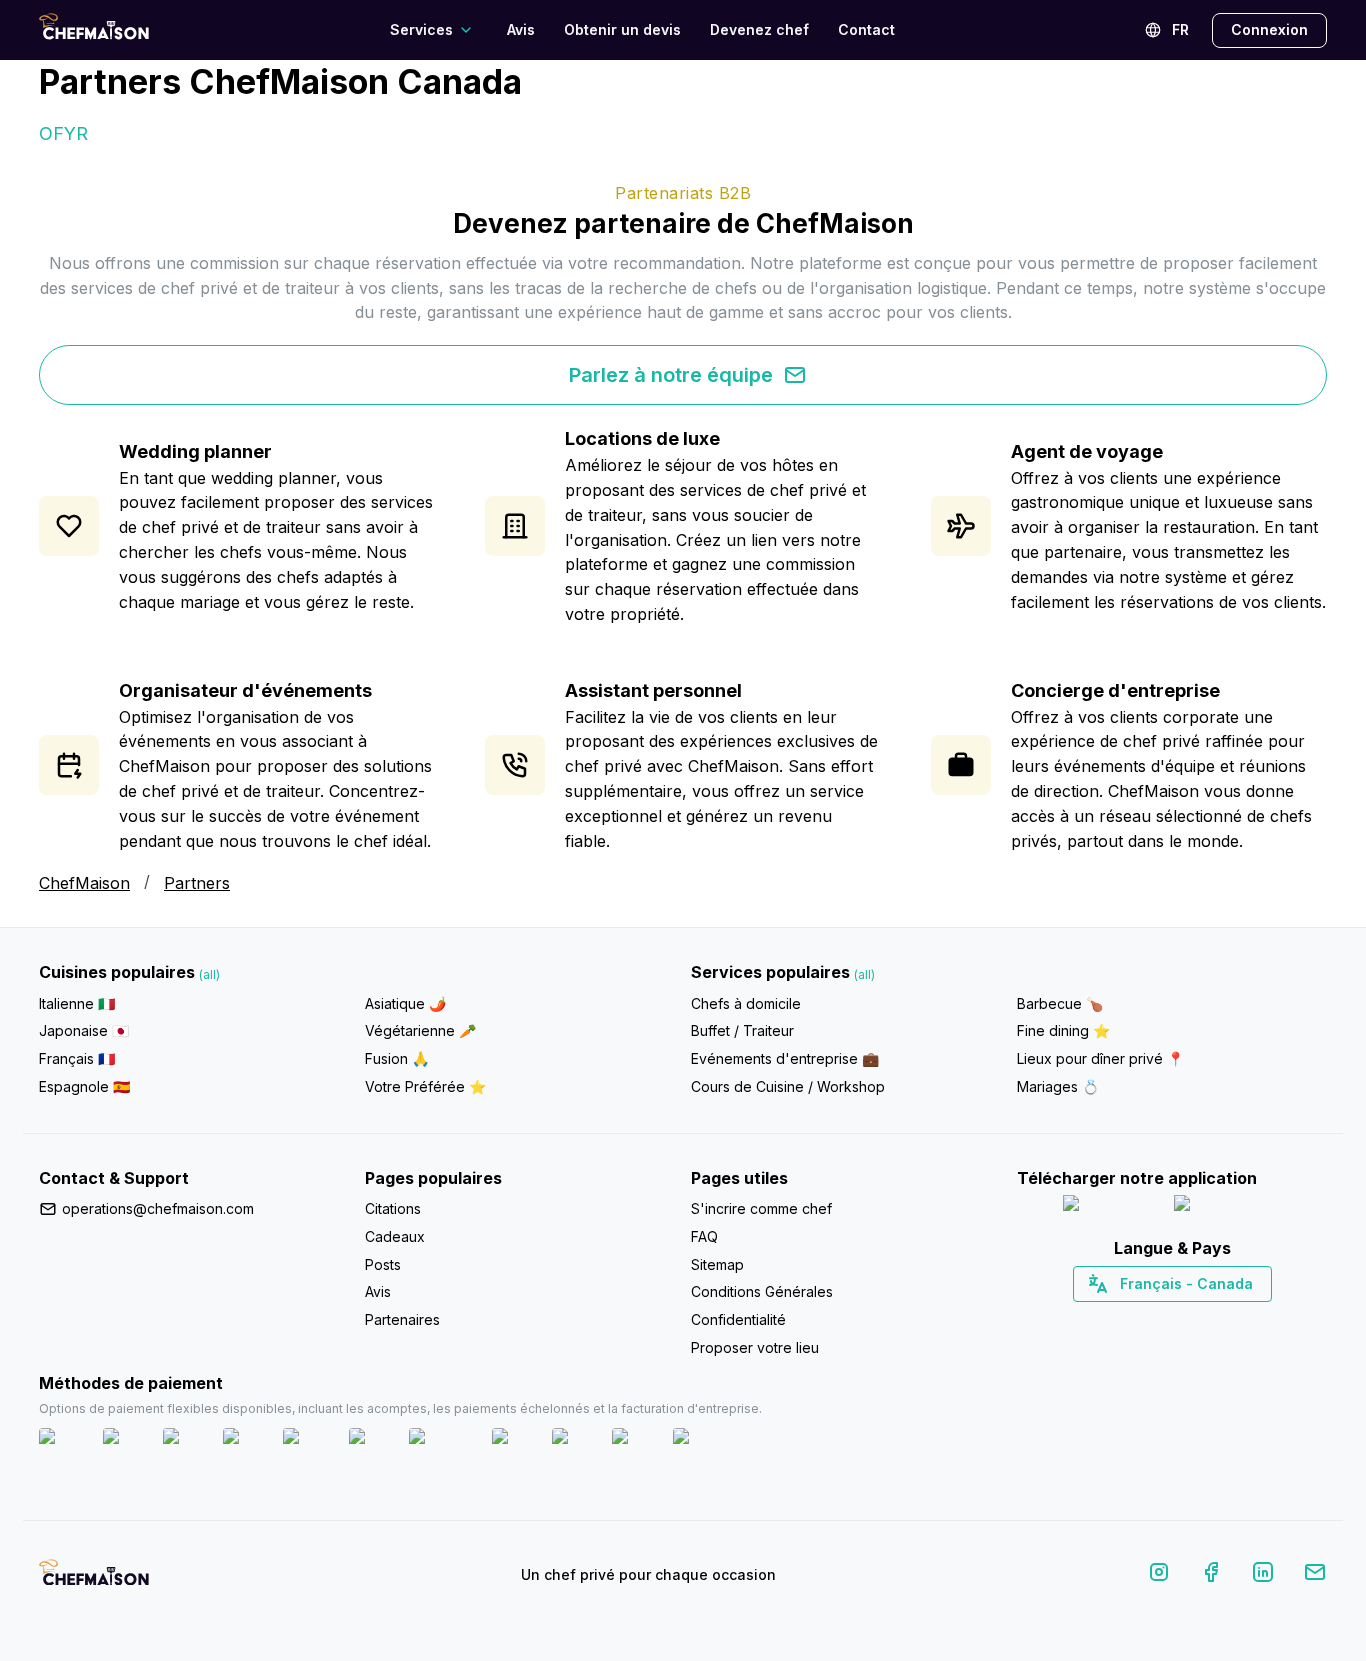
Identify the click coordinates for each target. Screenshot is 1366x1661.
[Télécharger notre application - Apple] (1110, 1207)
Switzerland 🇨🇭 (1130, 1319)
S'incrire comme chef (761, 1208)
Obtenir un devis (622, 29)
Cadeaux (395, 1236)
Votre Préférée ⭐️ (425, 1086)
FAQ (704, 1236)
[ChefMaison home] (94, 1579)
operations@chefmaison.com (158, 1208)
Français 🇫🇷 (77, 1058)
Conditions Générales (762, 1291)
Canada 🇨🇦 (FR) (1153, 1319)
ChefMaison (84, 883)
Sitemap (717, 1264)
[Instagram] (1159, 1575)
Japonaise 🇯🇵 (84, 1030)
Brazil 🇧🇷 (1213, 1319)
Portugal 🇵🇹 (1108, 1319)
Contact (866, 29)
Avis (521, 29)
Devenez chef (759, 29)
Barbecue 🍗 (1060, 1003)
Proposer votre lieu (755, 1347)
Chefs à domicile (746, 1003)
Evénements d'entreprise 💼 (785, 1058)
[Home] (94, 29)
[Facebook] (1211, 1575)
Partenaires (402, 1319)
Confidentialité (738, 1319)
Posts (383, 1264)
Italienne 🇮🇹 (77, 1003)
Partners (197, 883)
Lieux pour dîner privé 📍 (1100, 1058)
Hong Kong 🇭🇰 (1224, 1319)
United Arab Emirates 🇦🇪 (1186, 1319)
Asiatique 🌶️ (405, 1003)
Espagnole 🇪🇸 (84, 1086)
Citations (393, 1208)
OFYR (63, 133)
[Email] (1315, 1575)
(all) (209, 974)
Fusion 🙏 (397, 1058)
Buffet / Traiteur (742, 1030)
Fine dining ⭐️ (1063, 1030)
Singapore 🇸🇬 (1237, 1319)
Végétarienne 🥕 (420, 1030)
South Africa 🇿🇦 (1168, 1319)
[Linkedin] (1263, 1575)
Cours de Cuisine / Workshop (788, 1086)
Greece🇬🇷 (1118, 1319)
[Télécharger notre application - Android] (1228, 1207)
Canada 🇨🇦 (1141, 1319)
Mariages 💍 (1058, 1086)
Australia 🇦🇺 (1203, 1319)
